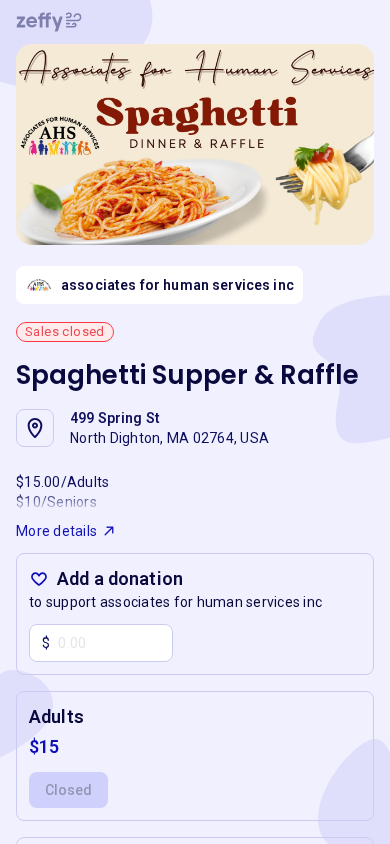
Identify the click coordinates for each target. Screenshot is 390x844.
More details (56, 531)
